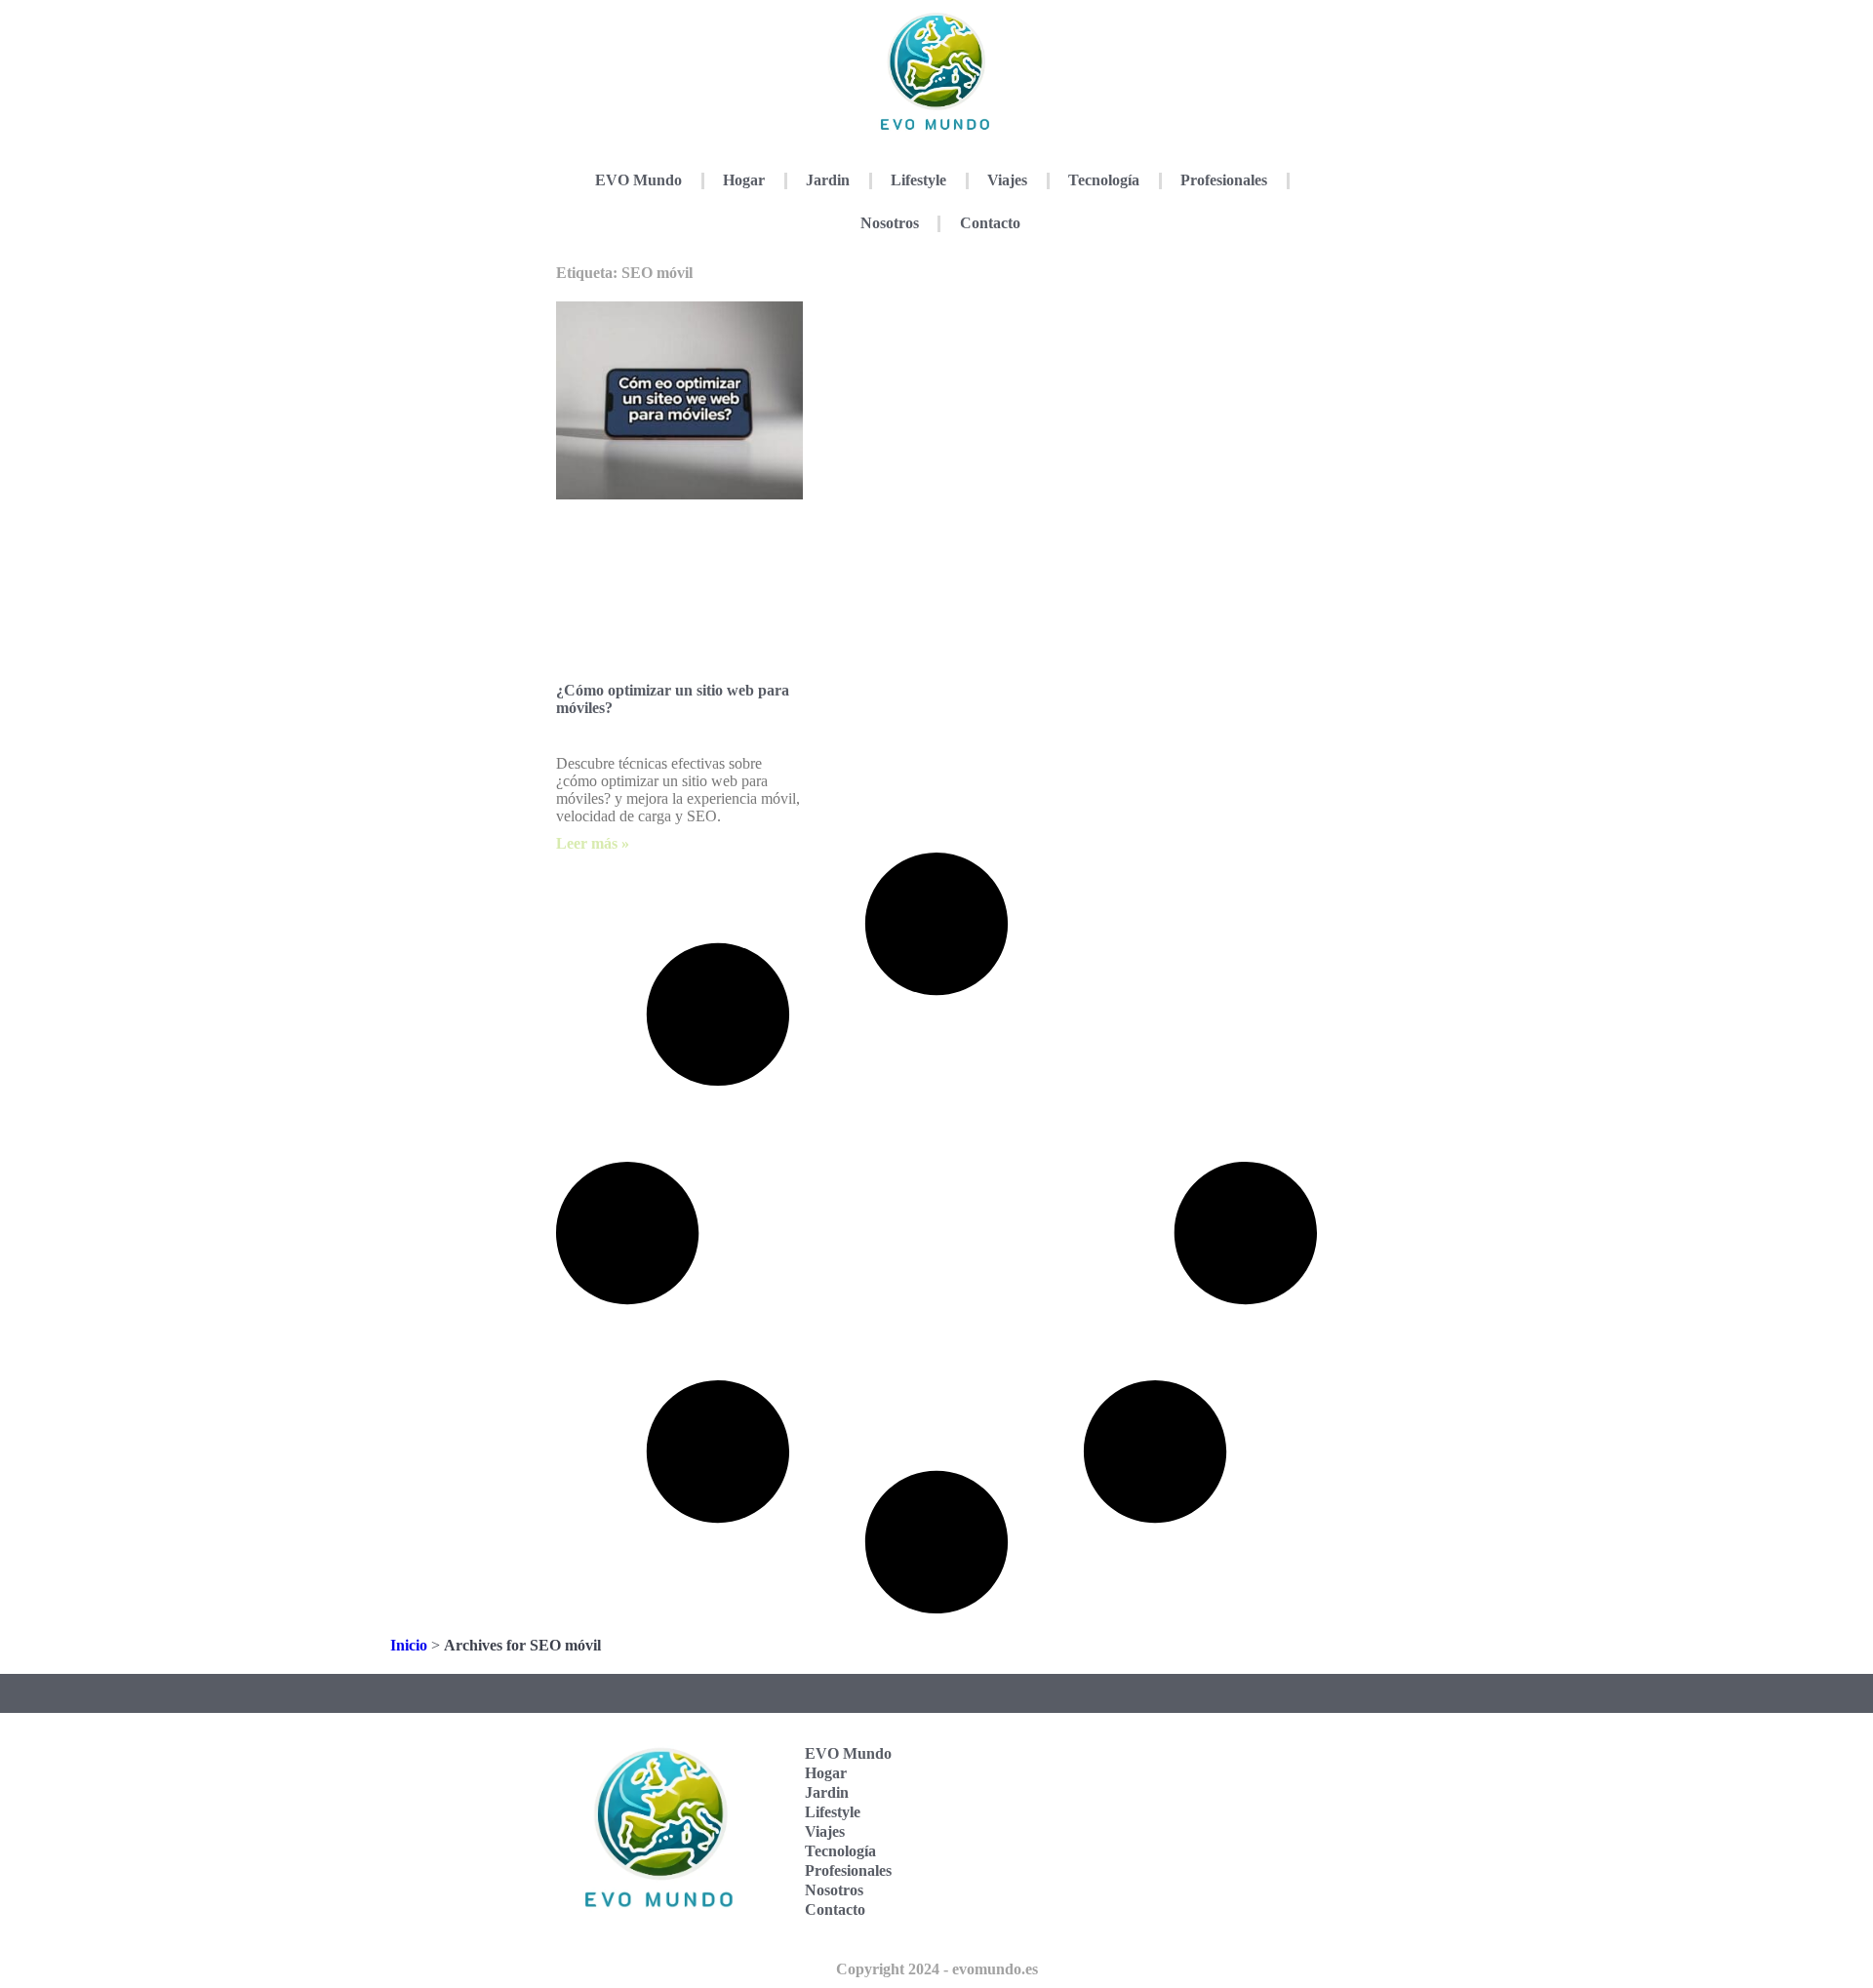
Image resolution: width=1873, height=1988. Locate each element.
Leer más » (593, 843)
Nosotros (890, 223)
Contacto (990, 223)
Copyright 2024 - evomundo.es (937, 1969)
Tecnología (1104, 180)
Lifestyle (918, 180)
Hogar (744, 180)
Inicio (409, 1645)
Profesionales (1224, 180)
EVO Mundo (638, 180)
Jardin (828, 180)
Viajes (1007, 180)
